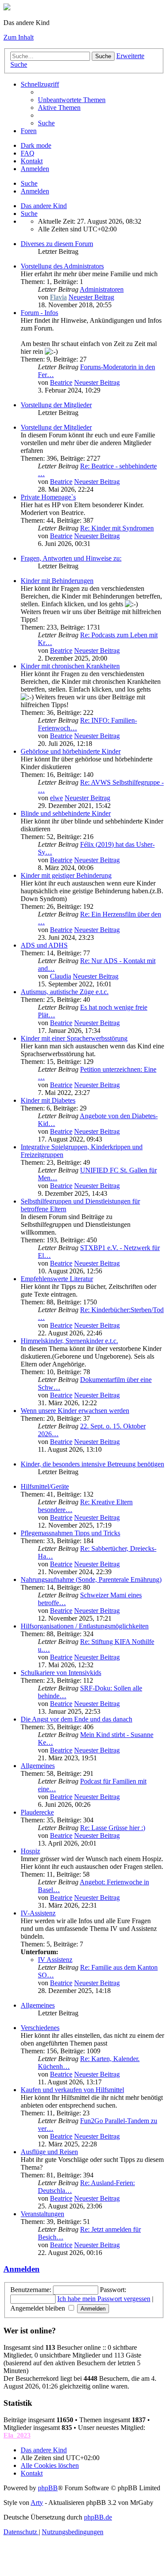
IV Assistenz (55, 1960)
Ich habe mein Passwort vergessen (104, 2299)
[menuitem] (72, 100)
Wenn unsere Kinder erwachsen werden (75, 1411)
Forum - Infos (39, 313)
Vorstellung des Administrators (62, 266)
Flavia (58, 297)
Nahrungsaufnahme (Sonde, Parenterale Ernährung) (91, 1580)
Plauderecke (37, 1812)
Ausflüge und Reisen (49, 2152)
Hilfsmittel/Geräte (45, 1486)
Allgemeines (38, 1766)
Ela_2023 (17, 2435)
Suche (103, 56)
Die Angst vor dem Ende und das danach (76, 1719)
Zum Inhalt (19, 37)
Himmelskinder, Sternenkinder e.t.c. (69, 1341)
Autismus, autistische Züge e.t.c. (65, 992)
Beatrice (61, 382)
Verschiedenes (40, 2028)
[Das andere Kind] (7, 8)
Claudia (61, 976)
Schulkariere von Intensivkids (61, 1673)
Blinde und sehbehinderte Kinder (66, 813)
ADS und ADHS (44, 945)
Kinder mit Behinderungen (57, 581)
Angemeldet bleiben (39, 2308)
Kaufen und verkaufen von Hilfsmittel (72, 2090)
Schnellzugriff (40, 84)
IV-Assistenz (38, 1913)
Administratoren (102, 289)
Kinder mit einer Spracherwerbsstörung (74, 1038)
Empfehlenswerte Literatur (57, 1279)
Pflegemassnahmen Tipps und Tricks (70, 1533)
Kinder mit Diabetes (48, 1100)
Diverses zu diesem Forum (57, 244)
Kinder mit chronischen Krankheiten (70, 666)
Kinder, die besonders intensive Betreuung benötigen (92, 1464)
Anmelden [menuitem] (35, 169)
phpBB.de (98, 2517)
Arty (37, 2503)
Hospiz (30, 1851)
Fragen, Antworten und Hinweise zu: (71, 558)
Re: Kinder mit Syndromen (117, 528)
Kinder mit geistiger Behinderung (66, 875)
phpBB (48, 2488)
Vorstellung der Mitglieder (56, 405)
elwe (56, 798)
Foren (29, 131)
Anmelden (35, 191)
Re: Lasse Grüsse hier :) (113, 1828)
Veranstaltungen (42, 2214)
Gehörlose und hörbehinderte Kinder (71, 751)
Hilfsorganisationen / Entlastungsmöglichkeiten (85, 1626)
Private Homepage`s (48, 497)
